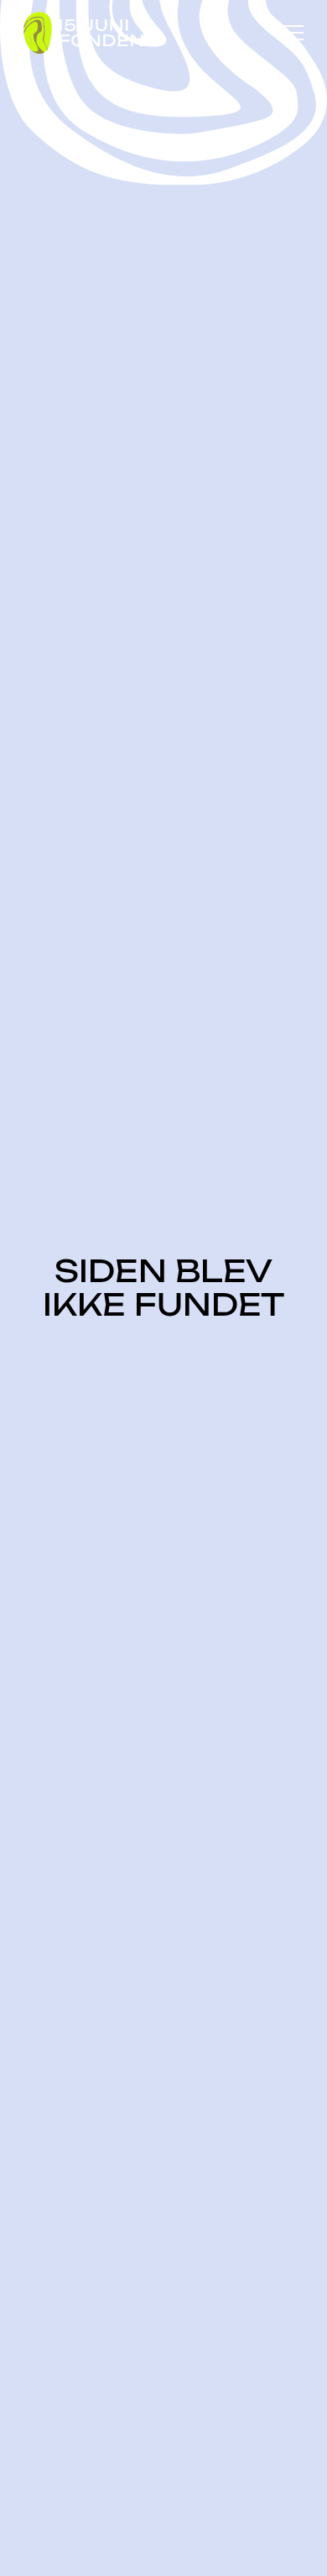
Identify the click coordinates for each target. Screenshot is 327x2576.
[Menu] (292, 33)
